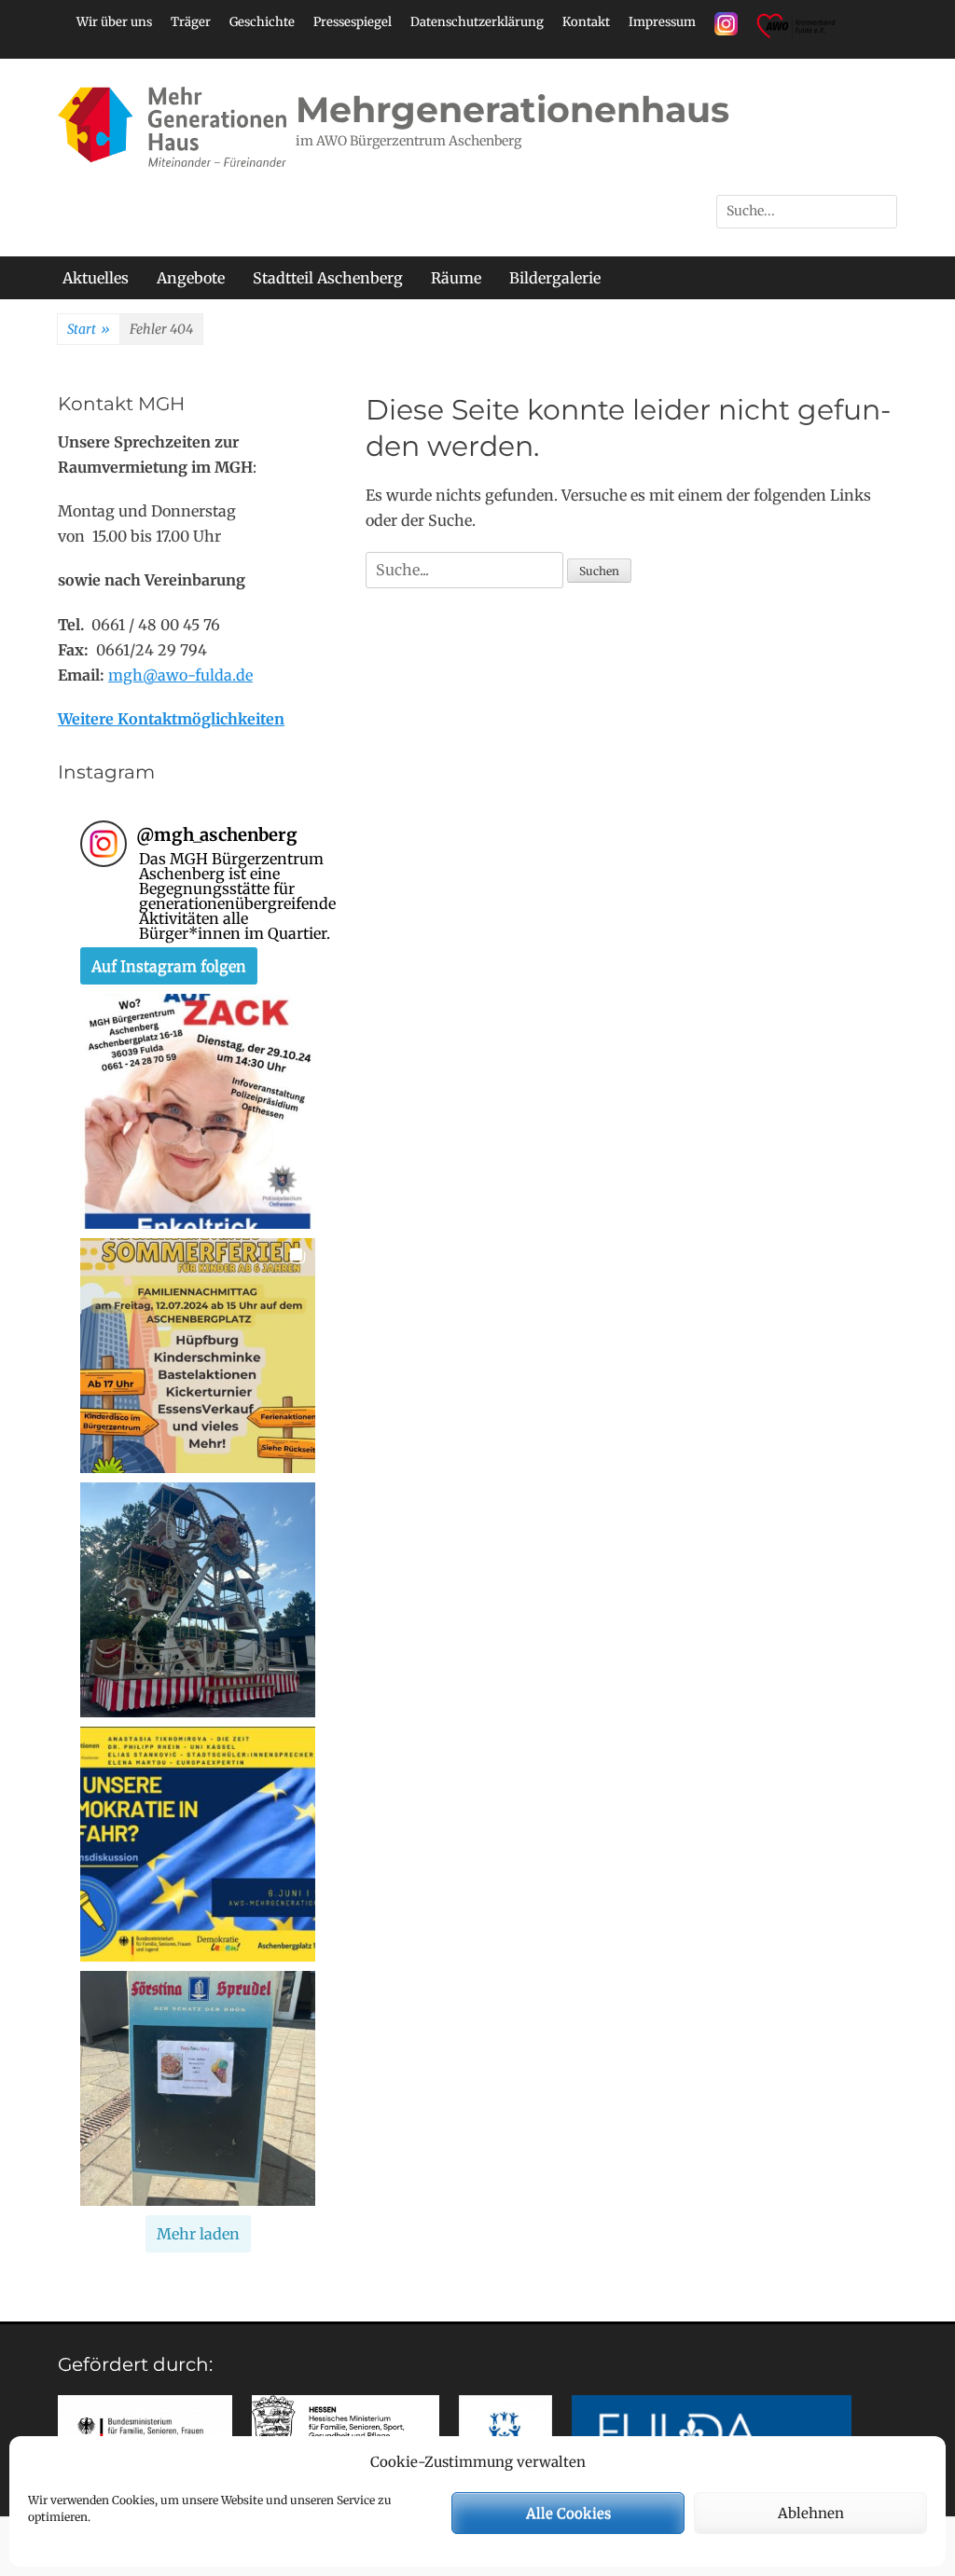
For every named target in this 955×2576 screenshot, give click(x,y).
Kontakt (586, 22)
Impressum (662, 22)
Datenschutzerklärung (477, 22)
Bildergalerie (555, 278)
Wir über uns (114, 22)
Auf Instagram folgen (169, 966)
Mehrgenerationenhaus (512, 110)
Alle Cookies (568, 2513)
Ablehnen (811, 2513)
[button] (198, 1111)
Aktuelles (96, 278)
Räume (456, 278)
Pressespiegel (353, 22)
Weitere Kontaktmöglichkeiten (171, 719)
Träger (191, 22)
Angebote (191, 278)
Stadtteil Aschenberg (328, 278)
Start (89, 329)
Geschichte (262, 22)
